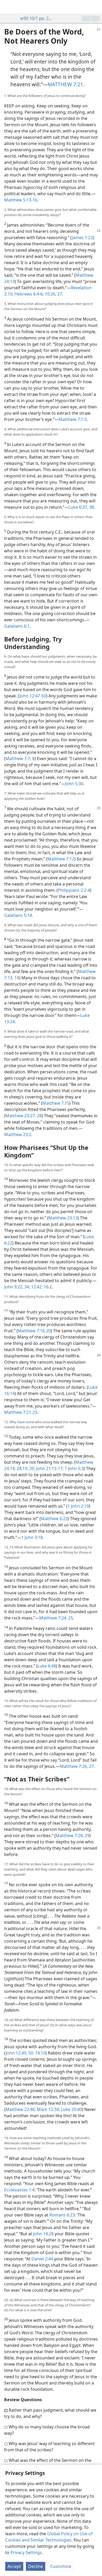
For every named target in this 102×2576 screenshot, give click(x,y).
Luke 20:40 (71, 2109)
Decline (36, 2566)
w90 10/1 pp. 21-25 (36, 18)
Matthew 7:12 (61, 859)
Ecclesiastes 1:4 (19, 2190)
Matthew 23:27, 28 (24, 1116)
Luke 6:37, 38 (81, 507)
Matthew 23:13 (63, 1218)
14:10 (40, 2053)
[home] (8, 7)
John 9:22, (14, 1287)
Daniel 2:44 (42, 2259)
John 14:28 (43, 2234)
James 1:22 (82, 238)
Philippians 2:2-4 (74, 890)
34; (27, 1287)
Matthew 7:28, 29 (73, 1836)
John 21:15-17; (49, 1468)
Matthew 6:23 (54, 1519)
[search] (95, 7)
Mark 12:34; (48, 2109)
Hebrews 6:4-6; (29, 294)
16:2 (47, 1287)
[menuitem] (8, 7)
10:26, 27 (53, 294)
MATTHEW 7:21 (65, 84)
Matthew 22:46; (21, 2109)
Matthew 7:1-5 (73, 419)
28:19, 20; (25, 1468)
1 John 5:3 (74, 1468)
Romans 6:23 (62, 2215)
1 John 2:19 (78, 1506)
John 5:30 (74, 784)
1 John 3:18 (32, 1537)
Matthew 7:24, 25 (56, 1618)
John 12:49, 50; (20, 2053)
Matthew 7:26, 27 (77, 1766)
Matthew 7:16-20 (34, 1331)
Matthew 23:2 (18, 1134)
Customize (61, 2566)
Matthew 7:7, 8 (20, 759)
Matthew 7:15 (56, 1103)
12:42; (36, 1287)
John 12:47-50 (33, 696)
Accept (14, 2566)
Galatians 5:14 (18, 915)
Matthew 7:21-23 (21, 1412)
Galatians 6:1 (17, 626)
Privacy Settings (26, 2552)
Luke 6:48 (47, 1666)
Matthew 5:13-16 (21, 200)
